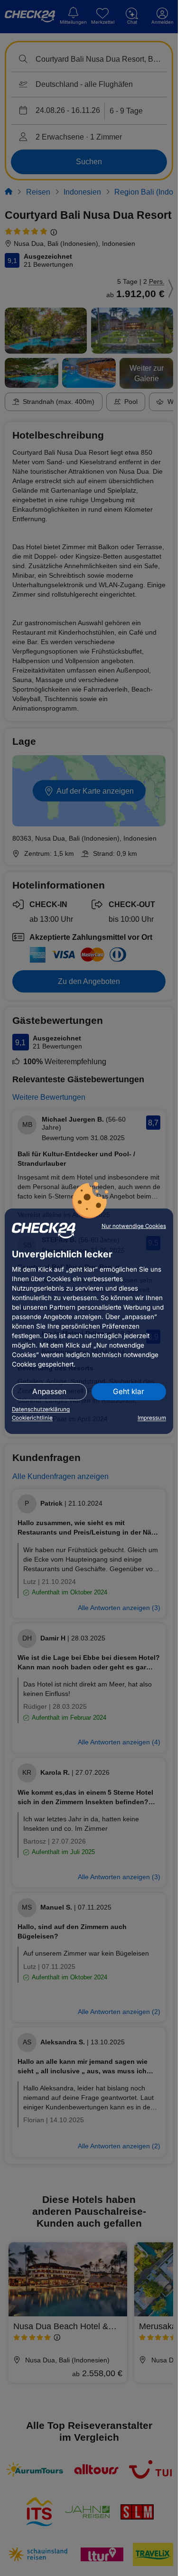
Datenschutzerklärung (41, 1409)
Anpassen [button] (49, 1391)
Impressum (152, 1418)
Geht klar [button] (129, 1391)
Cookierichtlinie (32, 1418)
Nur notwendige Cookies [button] (134, 1226)
